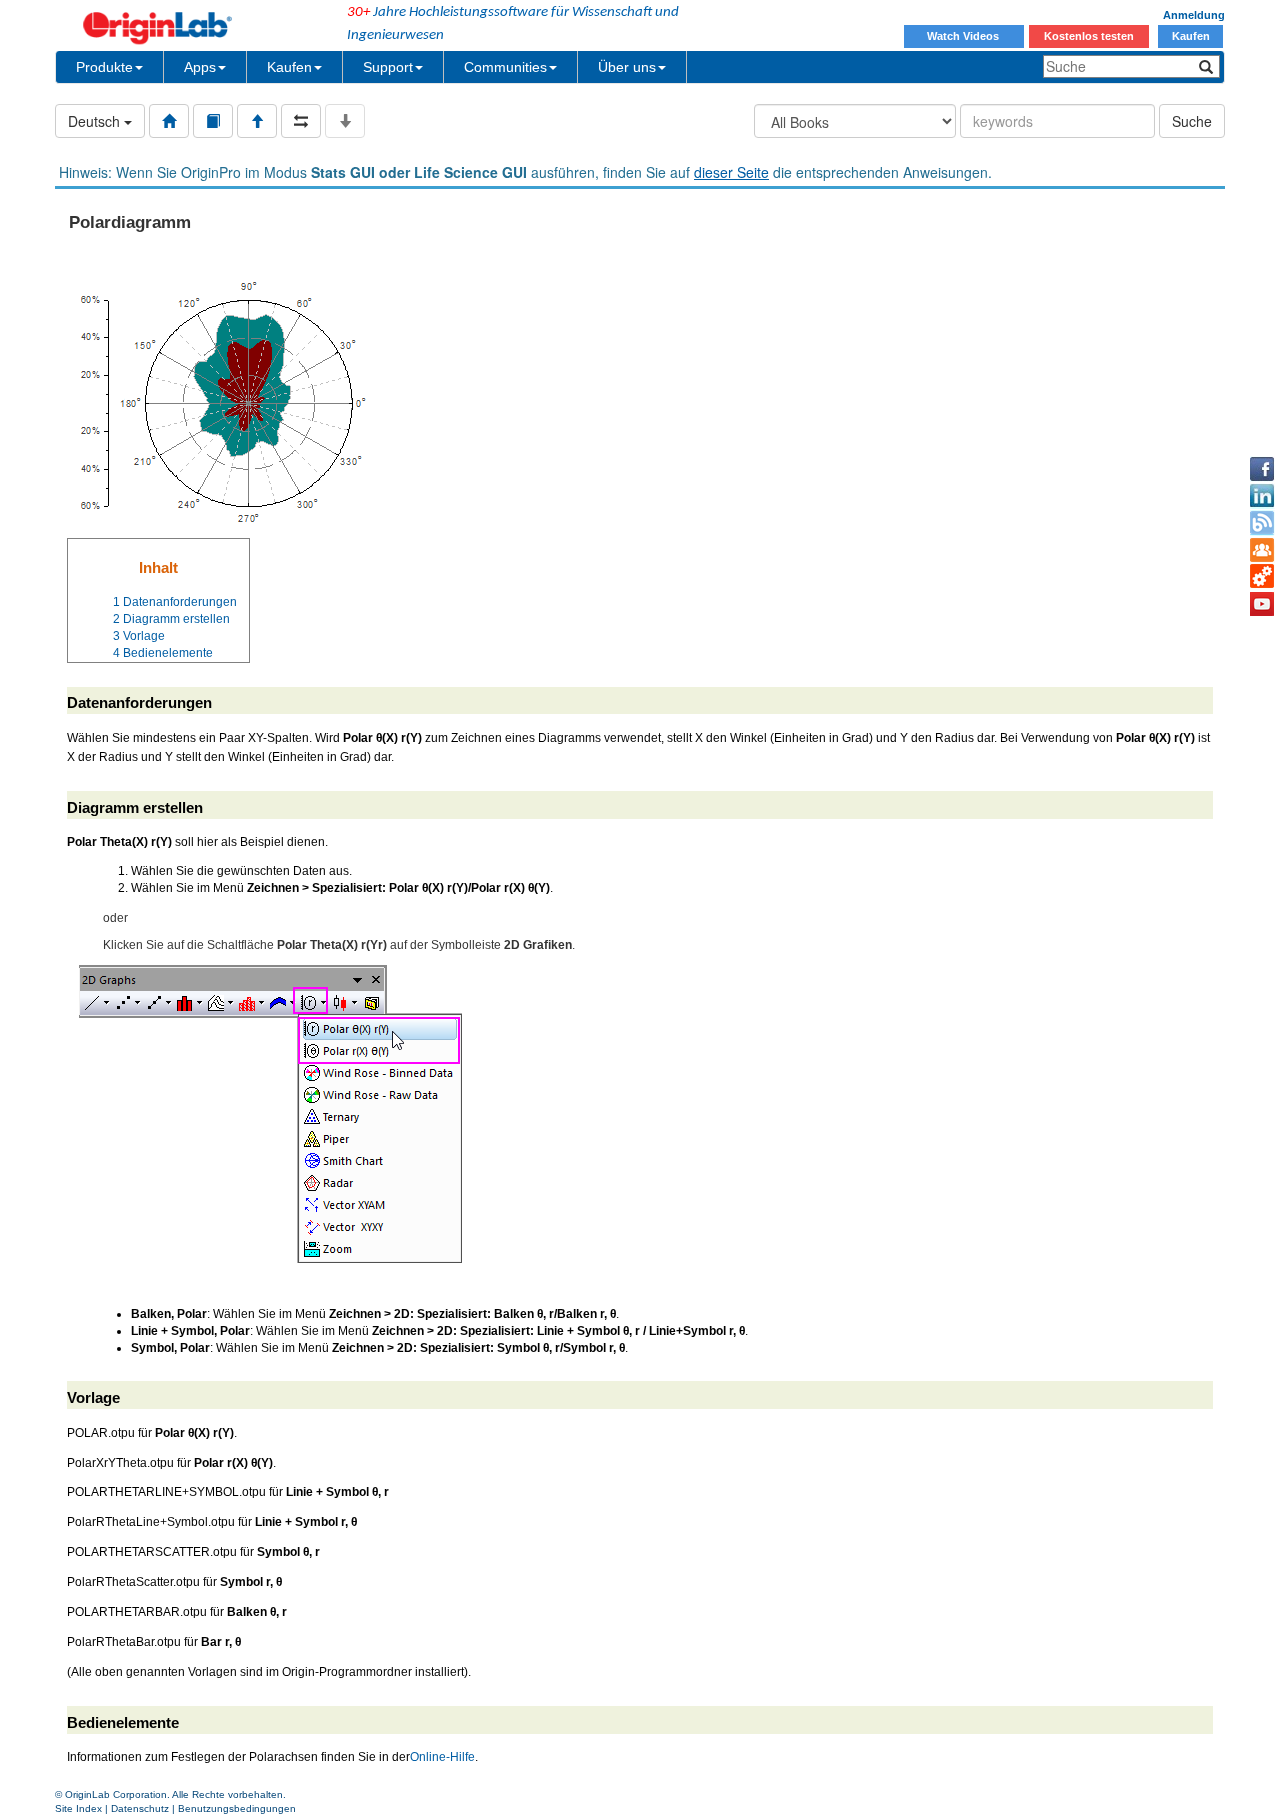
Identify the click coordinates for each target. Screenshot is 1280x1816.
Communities (505, 67)
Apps (200, 67)
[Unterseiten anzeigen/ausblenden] (345, 121)
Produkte (104, 67)
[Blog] (1262, 523)
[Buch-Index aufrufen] (213, 121)
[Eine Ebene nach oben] (257, 121)
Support (388, 67)
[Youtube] (1262, 604)
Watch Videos (964, 36)
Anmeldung (1194, 15)
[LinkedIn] (1262, 496)
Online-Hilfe (442, 1757)
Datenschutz (140, 1808)
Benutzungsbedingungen (237, 1808)
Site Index (78, 1808)
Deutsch (96, 121)
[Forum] (1262, 550)
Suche (1192, 121)
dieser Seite (731, 172)
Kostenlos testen (1089, 36)
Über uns (627, 67)
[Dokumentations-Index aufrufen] (169, 121)
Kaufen (1191, 36)
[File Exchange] (1262, 577)
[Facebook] (1262, 469)
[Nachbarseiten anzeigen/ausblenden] (301, 121)
